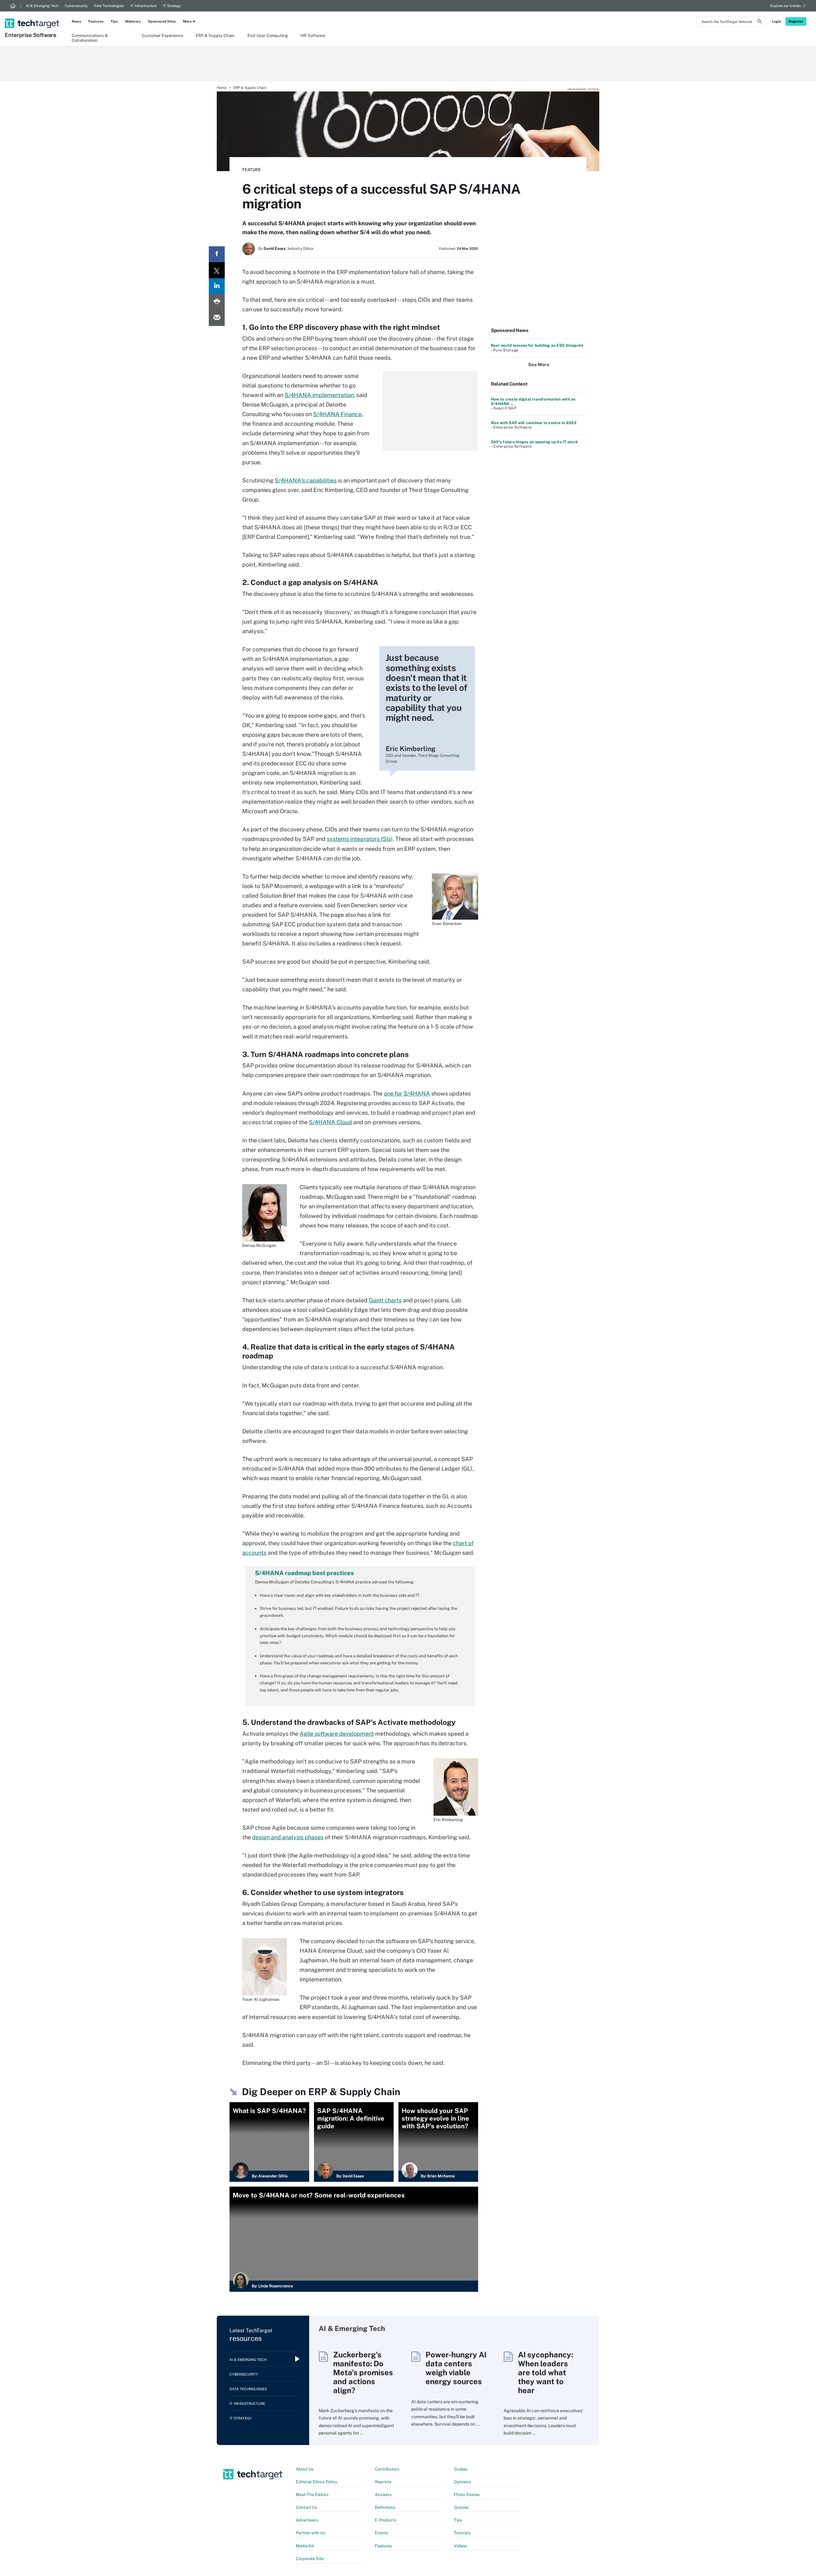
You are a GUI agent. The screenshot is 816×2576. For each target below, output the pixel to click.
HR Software (313, 36)
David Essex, (275, 249)
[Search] (760, 22)
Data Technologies (109, 6)
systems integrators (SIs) (360, 839)
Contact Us (306, 2507)
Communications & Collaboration (90, 38)
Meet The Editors (312, 2495)
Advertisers (307, 2520)
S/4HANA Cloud (330, 1122)
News (76, 21)
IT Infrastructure (143, 6)
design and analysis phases (288, 1837)
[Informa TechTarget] (13, 6)
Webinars (133, 21)
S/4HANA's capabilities (306, 480)
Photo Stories (467, 2495)
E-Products (386, 2520)
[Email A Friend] (217, 318)
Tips (114, 21)
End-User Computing (268, 36)
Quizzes (461, 2507)
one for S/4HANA (407, 1093)
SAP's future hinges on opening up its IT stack (534, 442)
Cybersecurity (76, 6)
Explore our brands (786, 6)
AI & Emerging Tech (42, 6)
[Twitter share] (217, 270)
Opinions (463, 2482)
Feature (251, 170)
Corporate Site (310, 2559)
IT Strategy (172, 6)
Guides (461, 2469)
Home (222, 88)
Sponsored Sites (162, 21)
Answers (383, 2495)
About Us (305, 2469)
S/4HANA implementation (319, 395)
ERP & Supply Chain (215, 36)
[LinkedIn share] (217, 286)
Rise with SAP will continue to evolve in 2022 (534, 423)
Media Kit (305, 2546)
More (187, 21)
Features (96, 21)
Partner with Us (311, 2533)
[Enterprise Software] (33, 15)
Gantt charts (385, 1300)
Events (382, 2533)
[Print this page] (217, 302)
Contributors (387, 2469)
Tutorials (462, 2533)
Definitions (385, 2507)
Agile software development (337, 1734)
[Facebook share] (217, 254)
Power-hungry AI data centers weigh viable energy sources (456, 2368)
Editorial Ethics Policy (317, 2482)
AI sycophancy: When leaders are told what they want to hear (546, 2372)
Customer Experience (162, 36)
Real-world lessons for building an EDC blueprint (537, 345)
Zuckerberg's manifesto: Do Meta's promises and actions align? (363, 2372)
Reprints (383, 2482)
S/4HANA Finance (337, 414)
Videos (460, 2546)
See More (539, 365)
